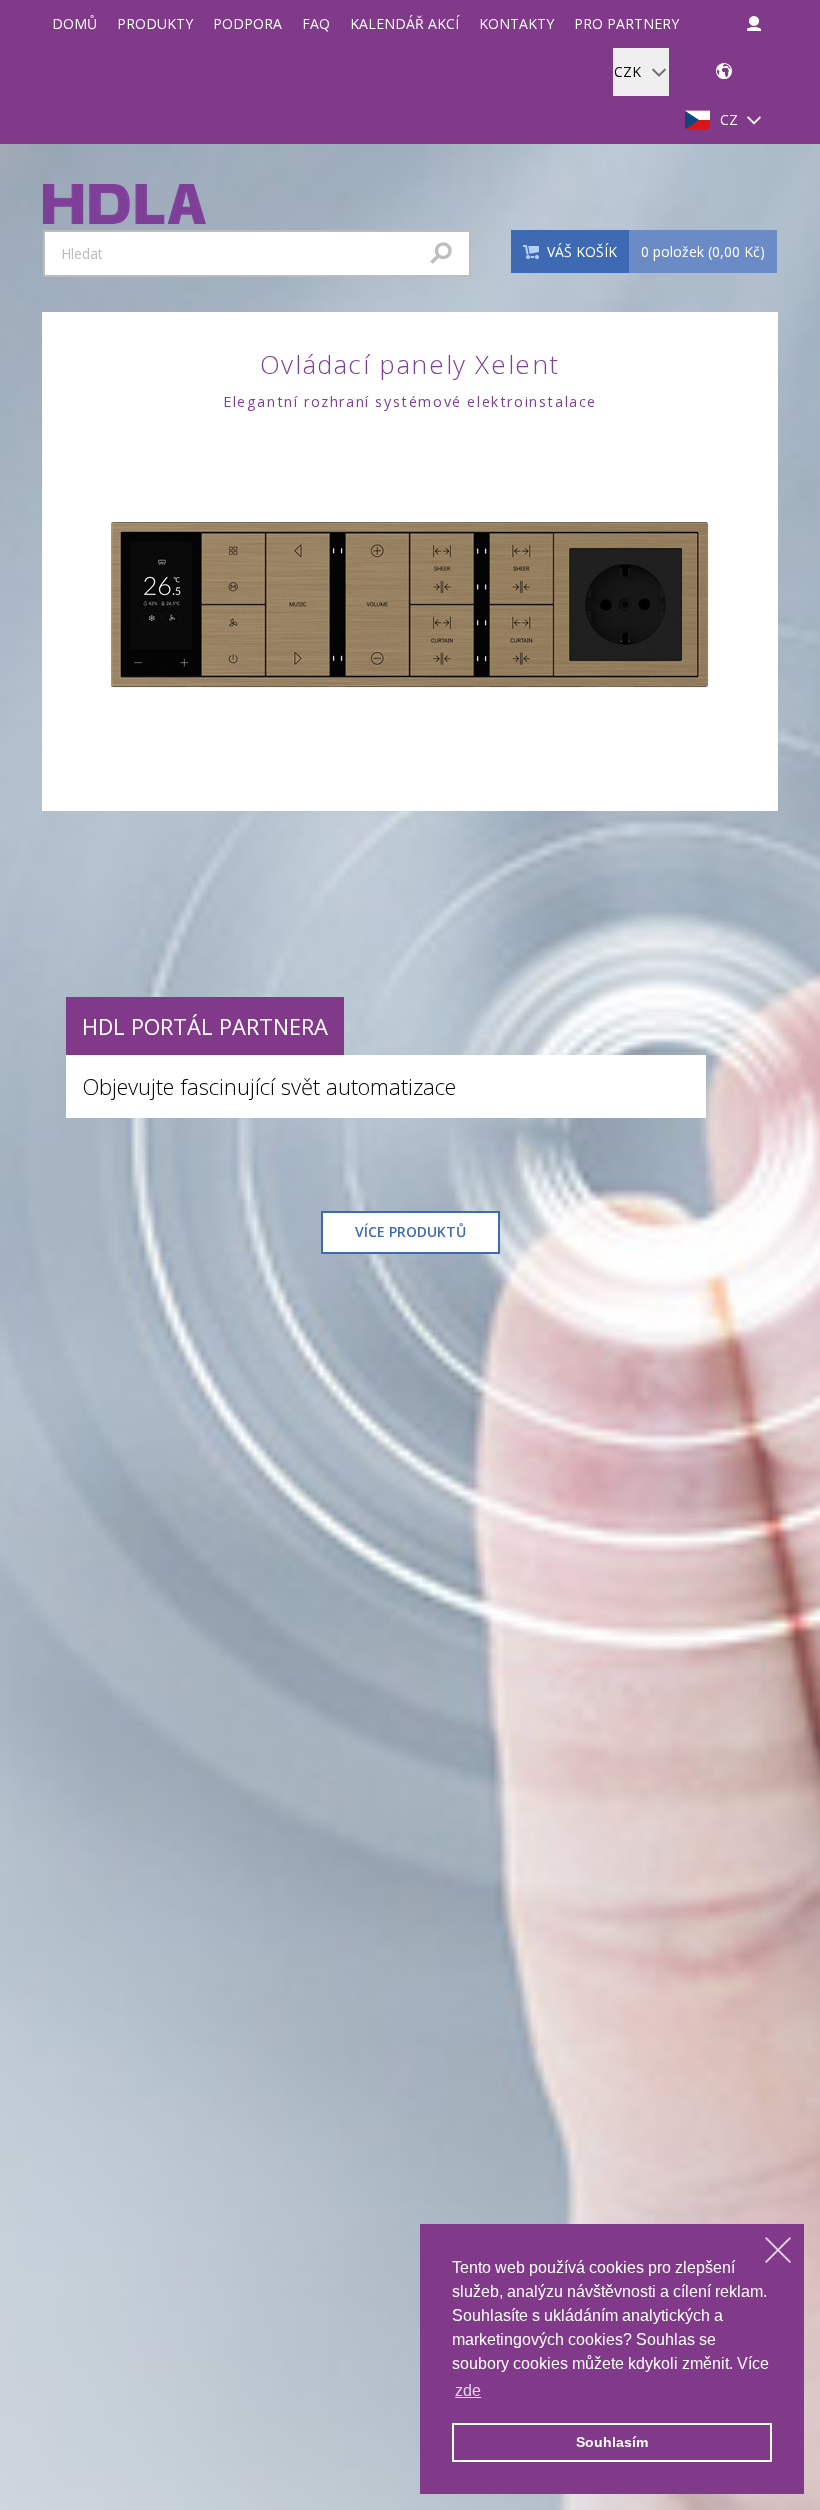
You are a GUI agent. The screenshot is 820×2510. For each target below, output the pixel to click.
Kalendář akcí (404, 23)
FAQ (316, 23)
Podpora (247, 23)
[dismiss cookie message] (778, 2250)
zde (468, 2390)
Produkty (155, 23)
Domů (74, 23)
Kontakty (516, 23)
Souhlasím (612, 2442)
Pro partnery (626, 23)
